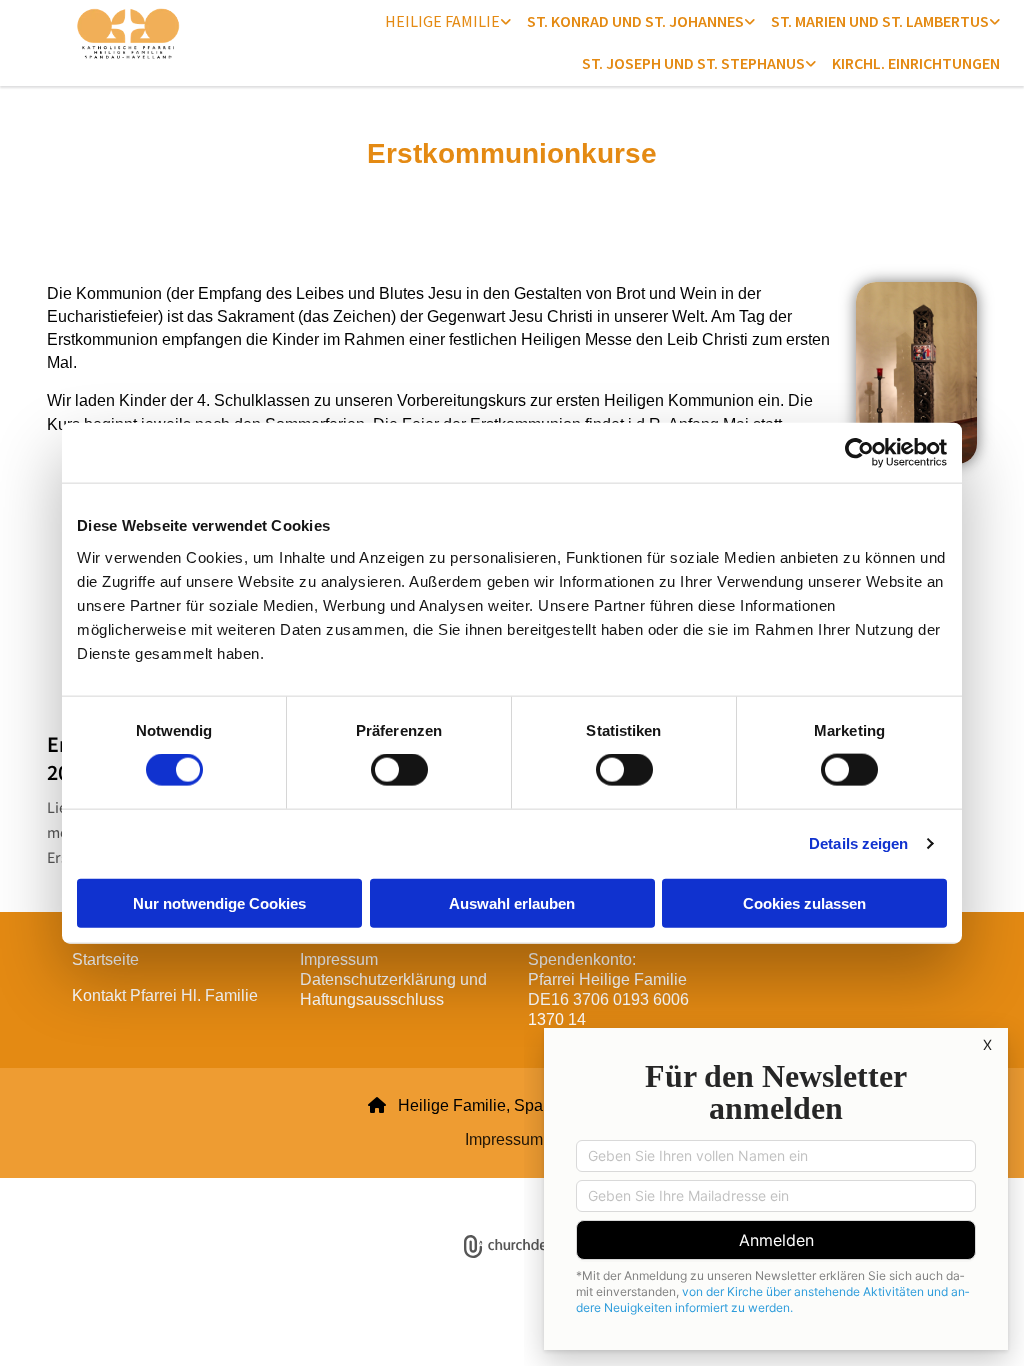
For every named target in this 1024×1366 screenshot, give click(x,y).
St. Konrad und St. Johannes (635, 21)
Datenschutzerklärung (440, 1189)
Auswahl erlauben (512, 902)
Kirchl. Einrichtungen (916, 63)
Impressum (504, 1139)
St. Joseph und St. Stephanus (693, 63)
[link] (448, 21)
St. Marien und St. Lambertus (880, 21)
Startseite (105, 959)
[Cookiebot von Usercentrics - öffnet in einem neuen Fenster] (859, 453)
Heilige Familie (442, 21)
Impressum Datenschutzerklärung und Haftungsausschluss (393, 979)
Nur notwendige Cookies (219, 902)
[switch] (399, 770)
